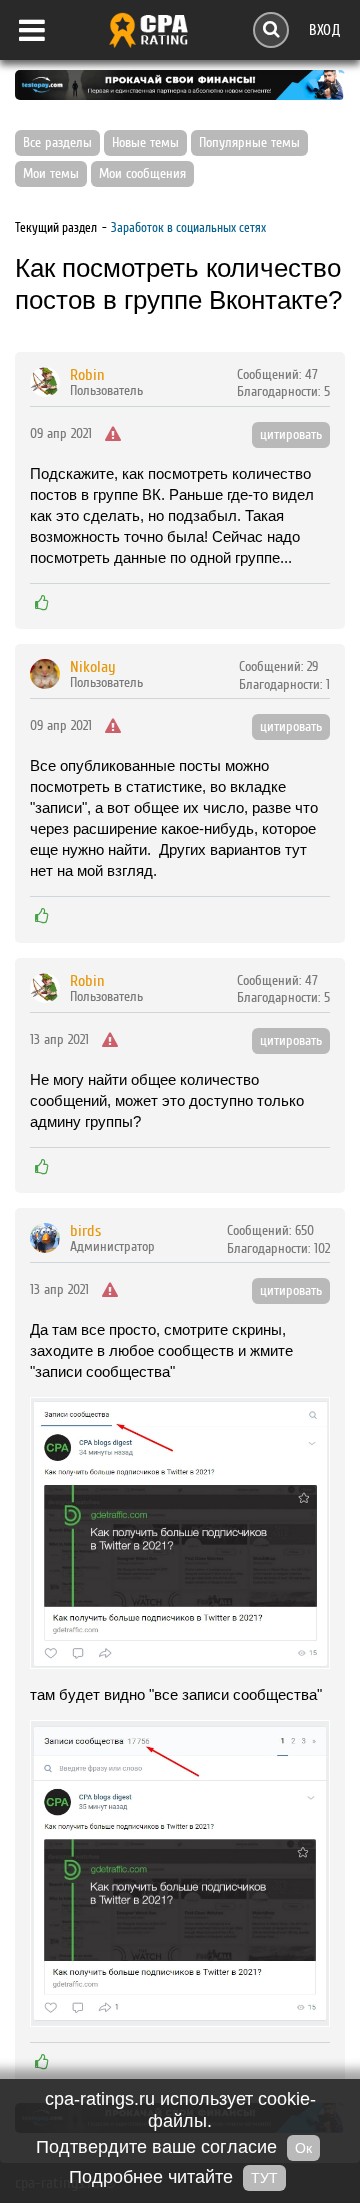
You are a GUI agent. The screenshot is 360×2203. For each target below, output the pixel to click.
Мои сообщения (142, 174)
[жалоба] (113, 435)
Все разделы (57, 143)
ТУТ (264, 2178)
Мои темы (51, 174)
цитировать (291, 435)
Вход (324, 29)
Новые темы (145, 143)
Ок (303, 2148)
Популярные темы (249, 143)
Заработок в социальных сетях (188, 227)
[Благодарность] (42, 603)
